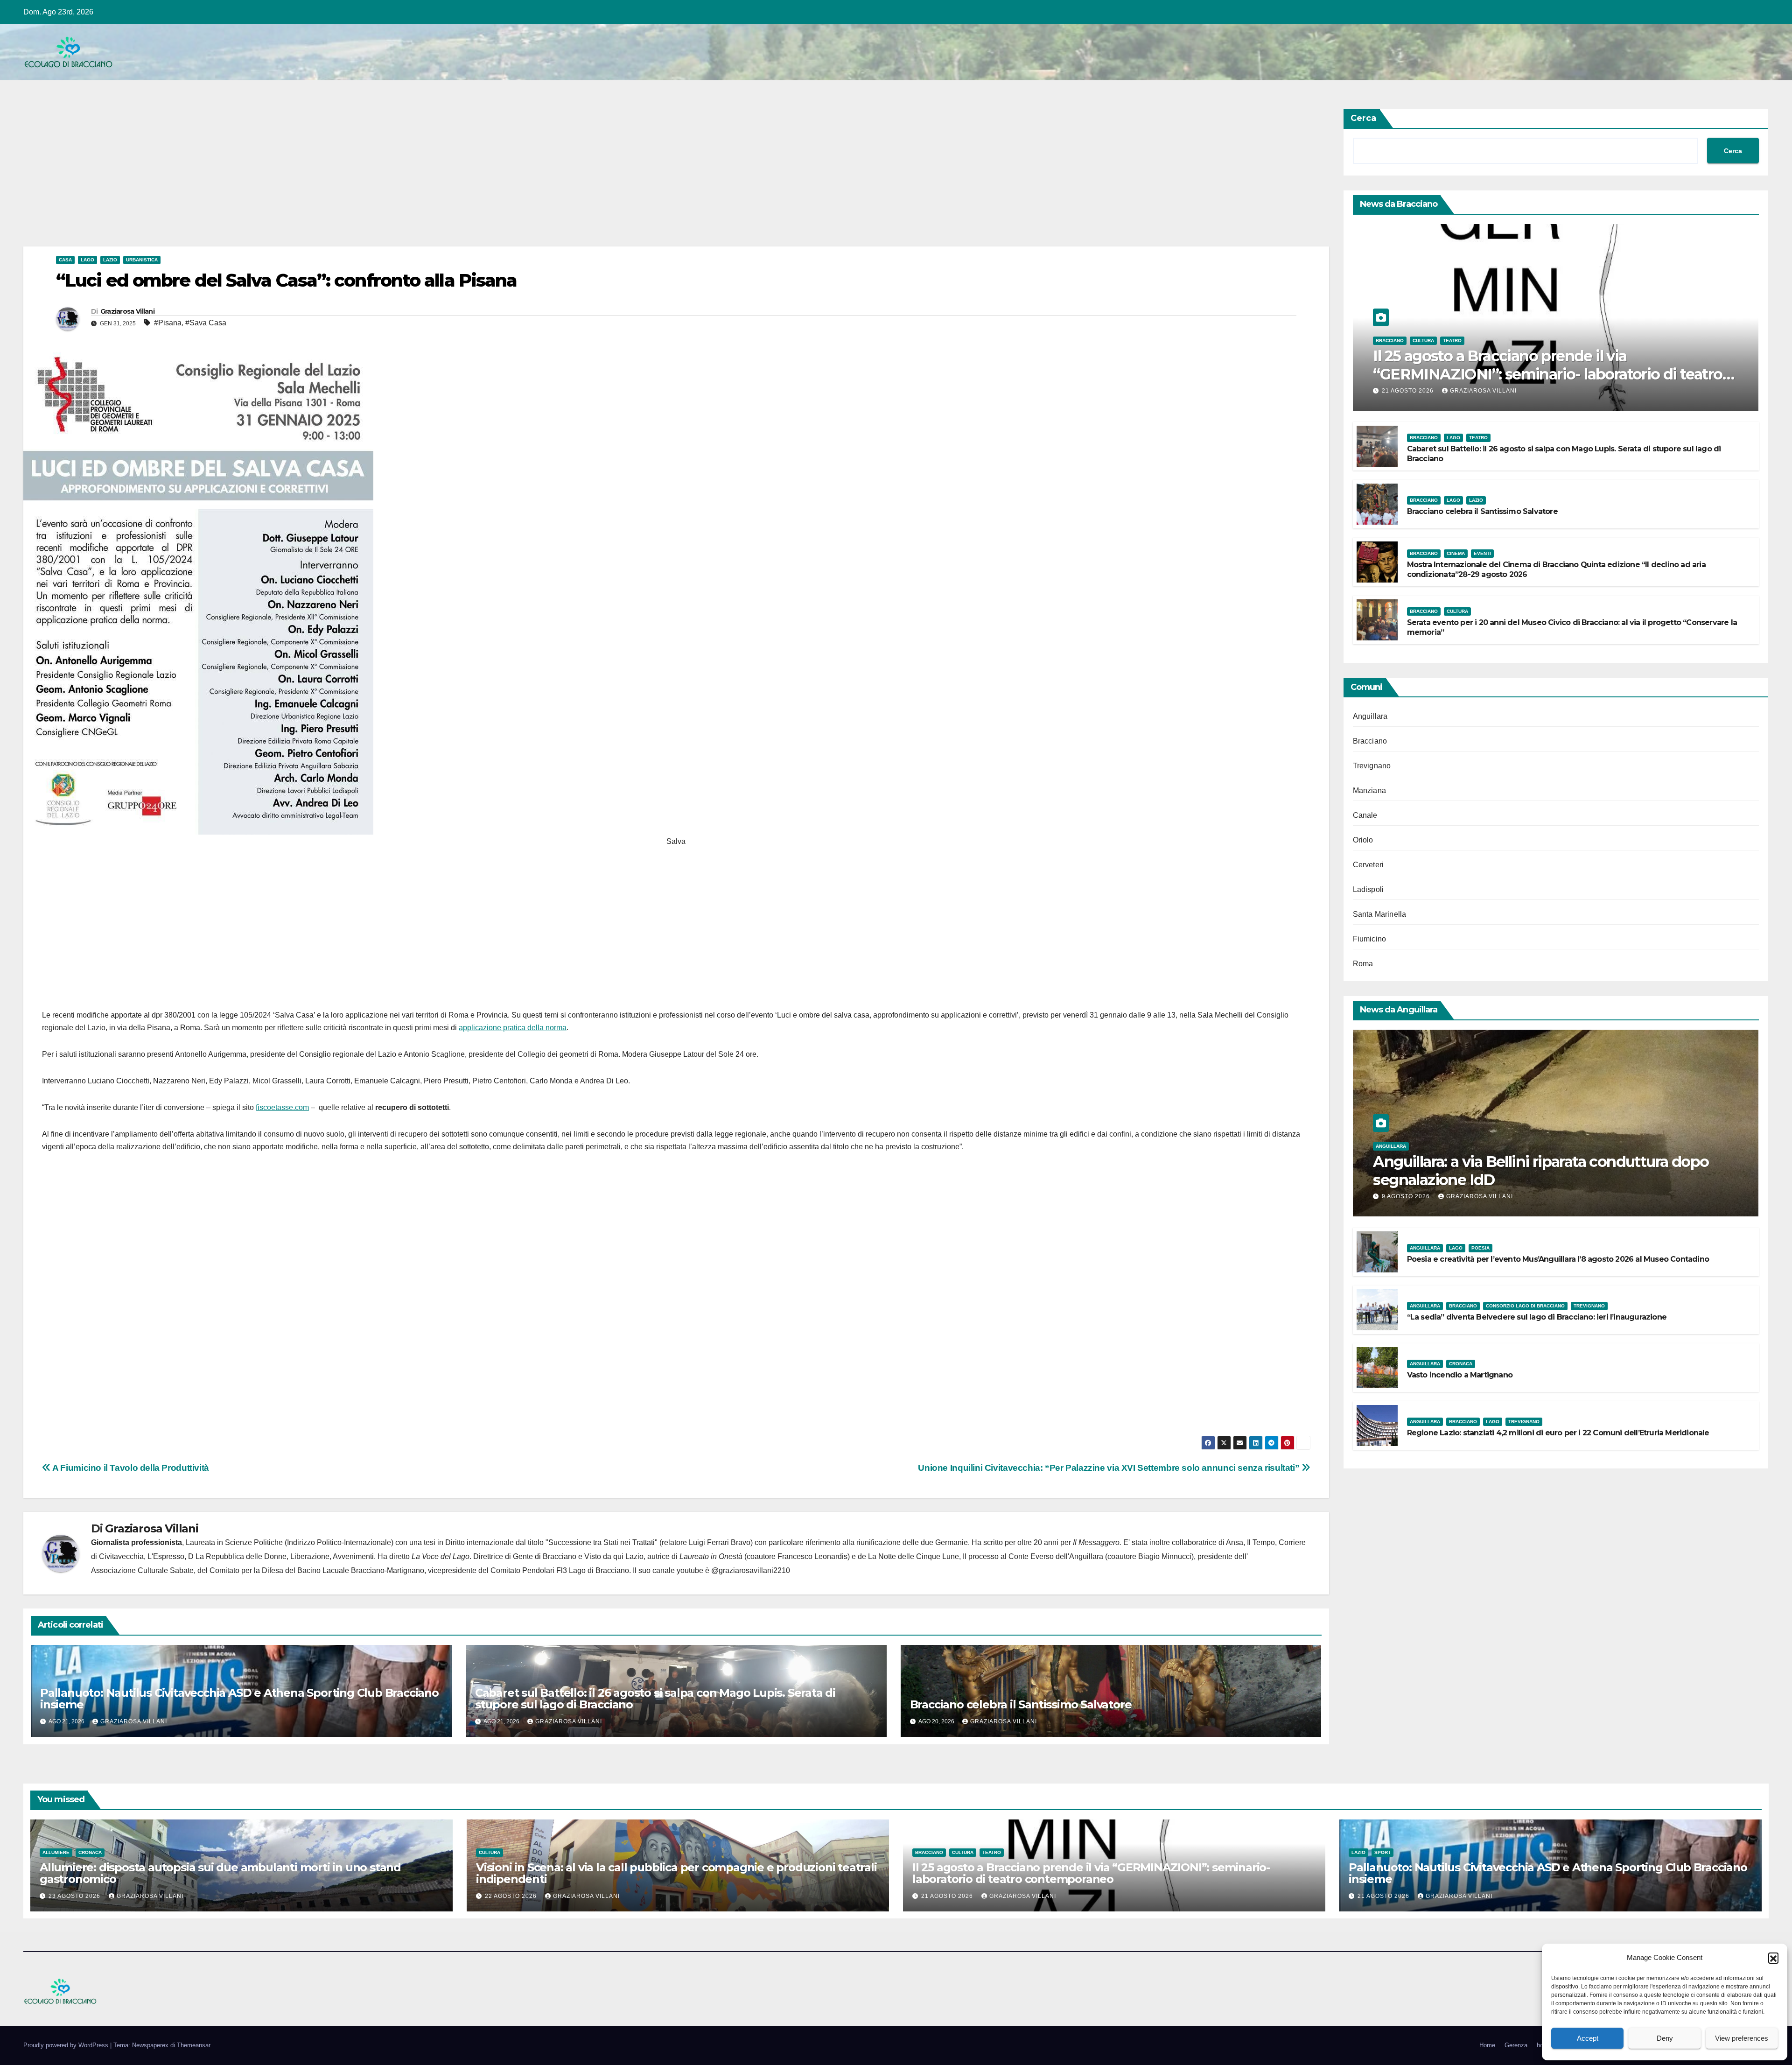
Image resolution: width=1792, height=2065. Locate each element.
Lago (87, 260)
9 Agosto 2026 (1407, 1196)
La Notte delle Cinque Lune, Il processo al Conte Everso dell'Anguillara (986, 1556)
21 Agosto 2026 (1409, 391)
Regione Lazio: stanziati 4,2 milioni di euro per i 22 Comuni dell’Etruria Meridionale (1558, 1433)
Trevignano (1372, 766)
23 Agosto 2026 (75, 1896)
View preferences (1742, 2038)
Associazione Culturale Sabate (142, 1570)
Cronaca (1461, 1364)
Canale (1365, 815)
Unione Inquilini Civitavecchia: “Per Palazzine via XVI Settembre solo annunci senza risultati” (1110, 1468)
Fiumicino (1370, 939)
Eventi (1482, 553)
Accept (1588, 2038)
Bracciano (1390, 341)
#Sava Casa (206, 323)
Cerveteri (1368, 865)
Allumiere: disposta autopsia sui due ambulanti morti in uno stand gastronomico (220, 1873)
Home (1487, 2045)
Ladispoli (1368, 889)
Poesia (1480, 1248)
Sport (1382, 1852)
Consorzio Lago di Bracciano (1525, 1306)
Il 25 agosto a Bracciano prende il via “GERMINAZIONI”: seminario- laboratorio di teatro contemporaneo (1547, 374)
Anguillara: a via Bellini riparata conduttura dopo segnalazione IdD (1541, 1170)
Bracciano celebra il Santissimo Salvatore (1021, 1704)
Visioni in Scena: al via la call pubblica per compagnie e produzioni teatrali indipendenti (676, 1873)
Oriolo (1363, 840)
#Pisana (168, 323)
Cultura (1423, 341)
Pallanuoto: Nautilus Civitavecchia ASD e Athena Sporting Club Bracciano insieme (239, 1699)
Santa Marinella (1380, 914)
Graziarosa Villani (127, 311)
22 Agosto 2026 (512, 1896)
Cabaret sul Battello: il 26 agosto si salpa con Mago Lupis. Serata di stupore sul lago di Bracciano (655, 1699)
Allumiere (56, 1852)
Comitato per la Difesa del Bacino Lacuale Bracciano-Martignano (317, 1570)
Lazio (110, 260)
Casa (65, 260)
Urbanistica (142, 260)
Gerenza (1516, 2045)
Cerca (1363, 118)
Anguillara (1370, 716)
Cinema (1456, 553)
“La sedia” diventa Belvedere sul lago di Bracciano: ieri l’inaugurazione (1537, 1317)
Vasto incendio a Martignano (1460, 1375)
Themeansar (193, 2045)
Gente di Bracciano (545, 1556)
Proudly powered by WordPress (67, 2045)
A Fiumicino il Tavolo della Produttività (130, 1468)
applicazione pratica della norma (513, 1028)
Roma (1363, 964)
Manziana (1370, 790)
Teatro (1452, 341)
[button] (1773, 1958)
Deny (1665, 2038)
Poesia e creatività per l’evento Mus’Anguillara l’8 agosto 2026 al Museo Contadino (1558, 1259)
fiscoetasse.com (282, 1107)
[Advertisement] (303, 177)
